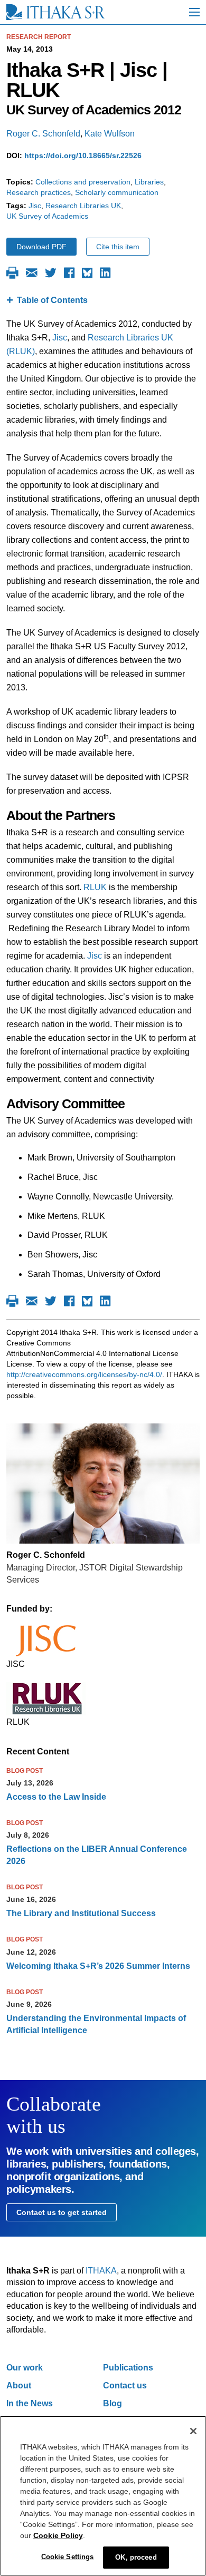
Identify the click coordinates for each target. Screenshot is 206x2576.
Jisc (35, 206)
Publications (128, 2368)
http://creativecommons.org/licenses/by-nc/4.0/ (84, 1374)
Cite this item (118, 247)
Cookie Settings (68, 2557)
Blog (113, 2403)
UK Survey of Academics (47, 216)
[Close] (193, 2431)
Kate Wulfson (110, 134)
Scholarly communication (117, 192)
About (19, 2385)
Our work (25, 2368)
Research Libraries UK (83, 206)
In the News (30, 2403)
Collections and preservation (83, 182)
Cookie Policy (58, 2535)
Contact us (125, 2385)
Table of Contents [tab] (52, 300)
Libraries (149, 182)
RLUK (95, 887)
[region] (103, 2496)
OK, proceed (136, 2557)
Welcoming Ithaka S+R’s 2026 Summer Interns (98, 1966)
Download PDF (41, 247)
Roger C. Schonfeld (43, 134)
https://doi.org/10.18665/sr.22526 (83, 155)
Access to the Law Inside (56, 1797)
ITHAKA (101, 2271)
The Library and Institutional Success (81, 1913)
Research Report (39, 37)
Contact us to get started (62, 2212)
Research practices (39, 192)
